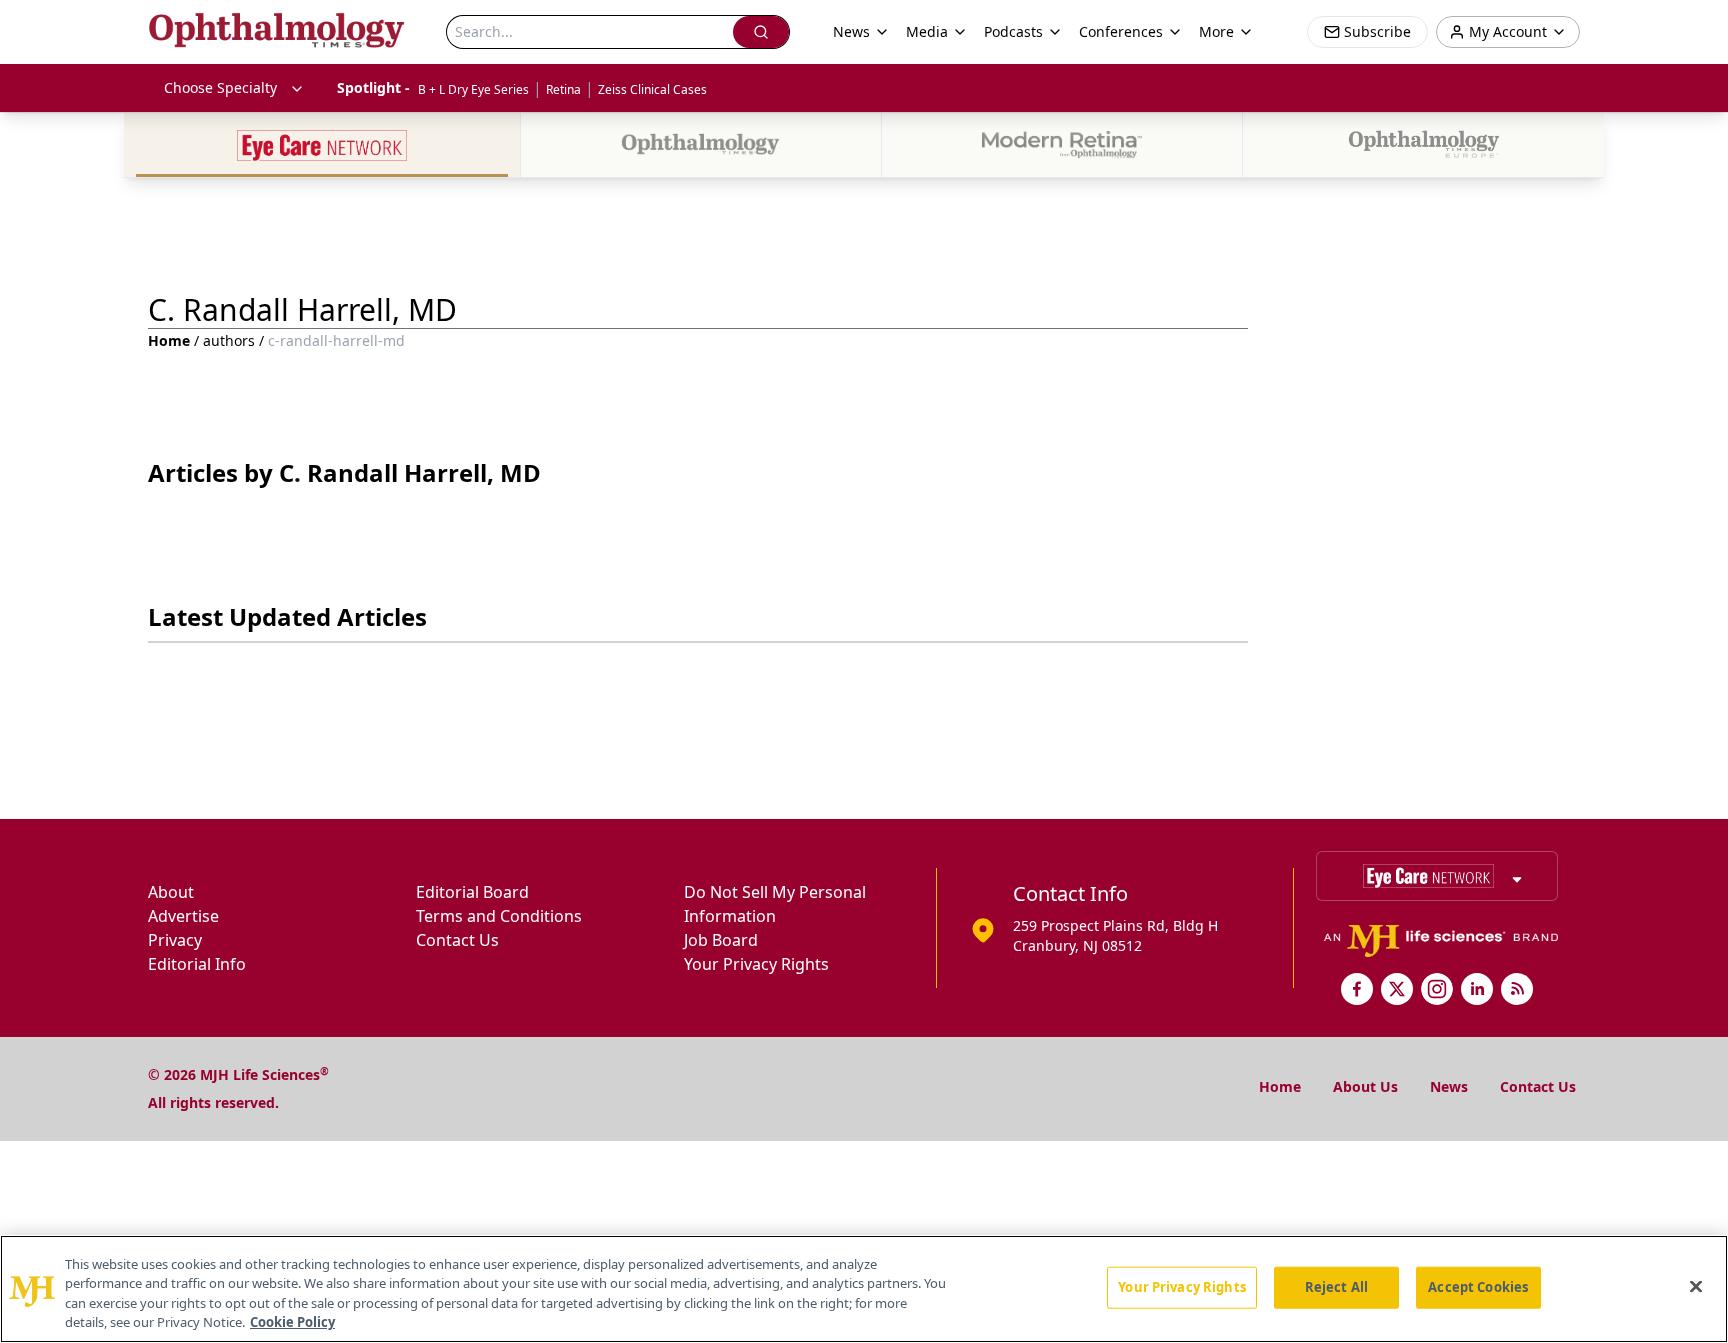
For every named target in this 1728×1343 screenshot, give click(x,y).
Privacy (175, 940)
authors (229, 340)
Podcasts (1013, 31)
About (171, 892)
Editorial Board (472, 892)
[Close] (1696, 1286)
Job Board (721, 940)
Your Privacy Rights (756, 964)
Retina (563, 89)
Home (169, 340)
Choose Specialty (220, 87)
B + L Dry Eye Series (473, 89)
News (1449, 1086)
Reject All (1336, 1287)
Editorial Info (197, 964)
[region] (864, 1289)
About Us (1365, 1086)
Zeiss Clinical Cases (652, 89)
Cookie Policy (292, 1322)
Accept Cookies (1478, 1287)
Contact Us (457, 940)
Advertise (183, 916)
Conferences (1121, 31)
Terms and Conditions (499, 916)
